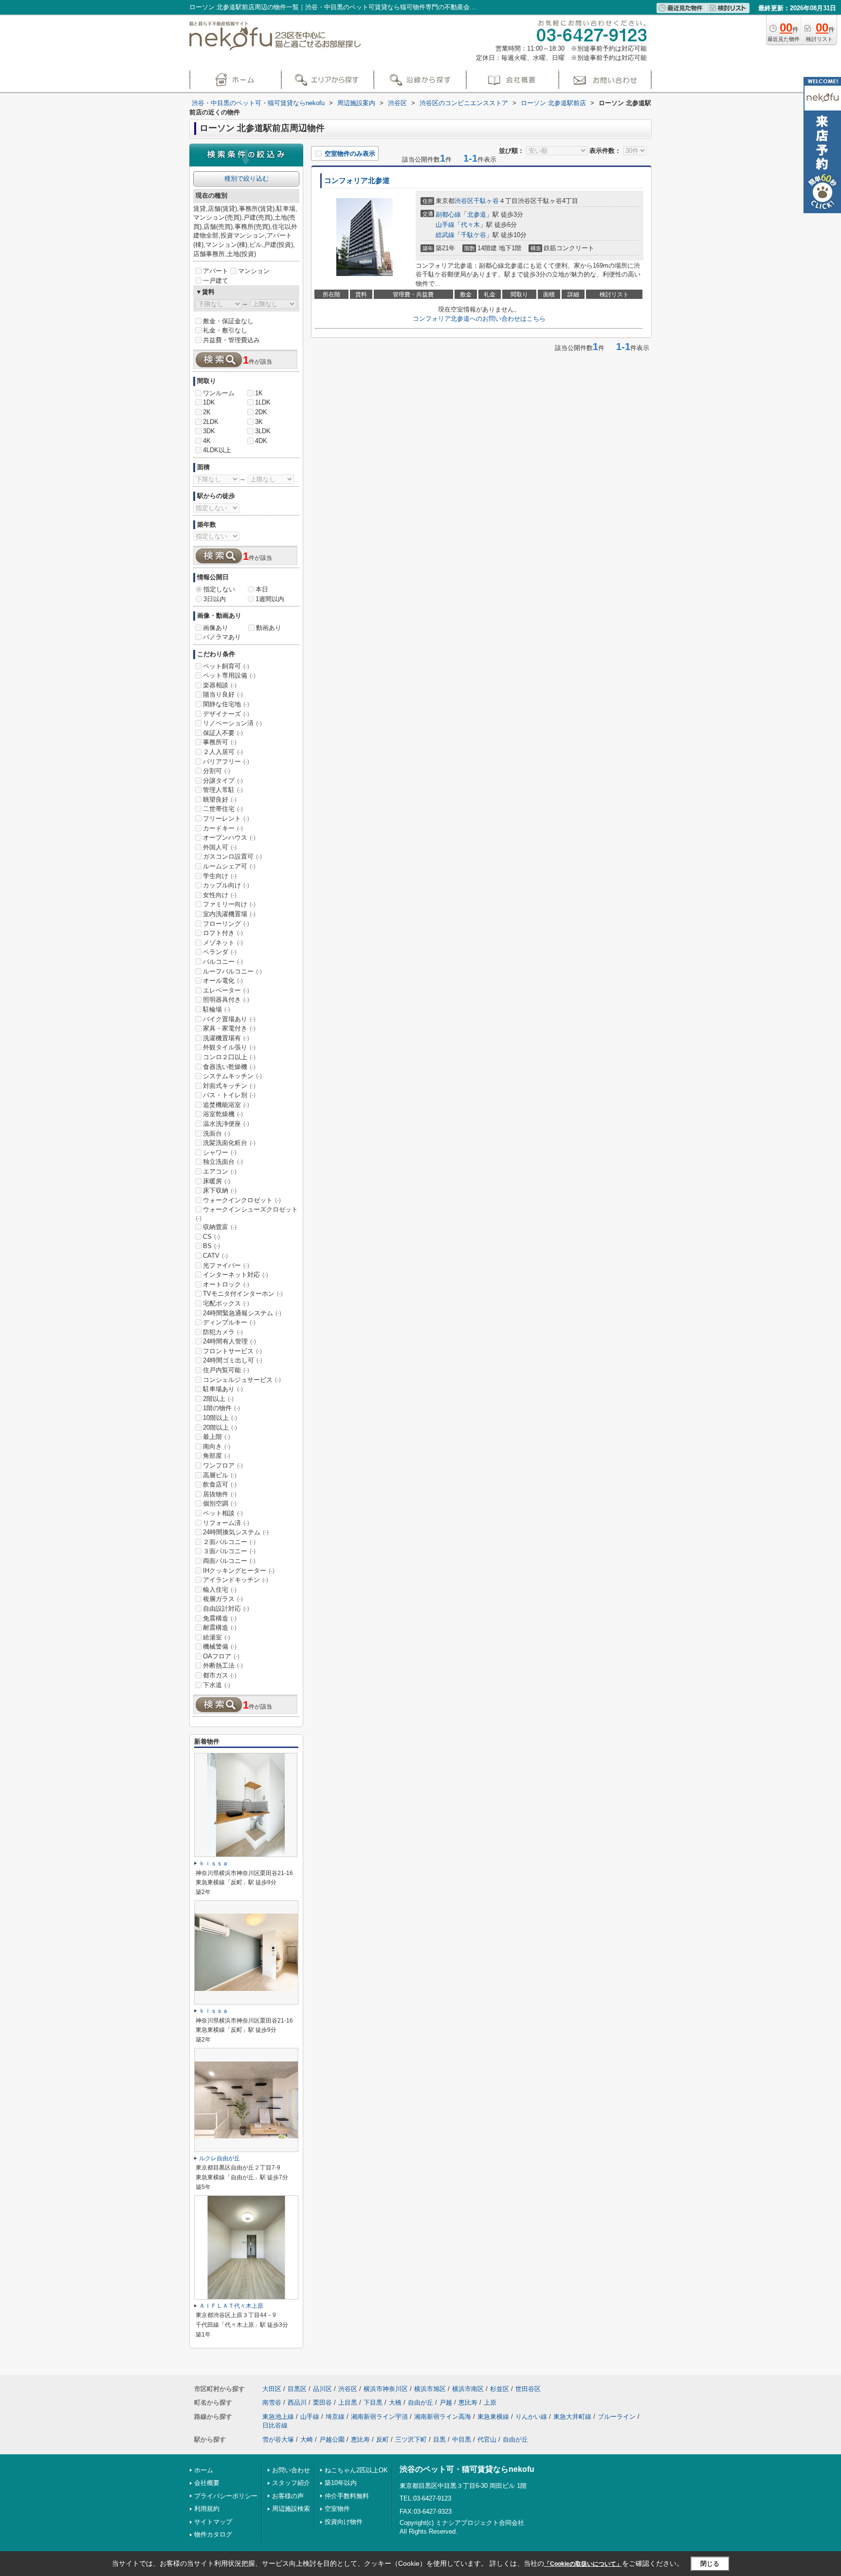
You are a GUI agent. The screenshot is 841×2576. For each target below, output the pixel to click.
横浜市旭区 (430, 2389)
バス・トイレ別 (229, 1095)
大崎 (307, 2439)
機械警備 (220, 1647)
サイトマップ (213, 2522)
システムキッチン (232, 1076)
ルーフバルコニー (232, 971)
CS (211, 1237)
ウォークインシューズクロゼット (247, 1214)
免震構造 (220, 1618)
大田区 (272, 2389)
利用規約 (207, 2509)
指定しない (219, 589)
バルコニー (223, 962)
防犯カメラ (223, 1332)
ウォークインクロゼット (242, 1200)
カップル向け (226, 885)
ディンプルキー (229, 1322)
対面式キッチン (229, 1086)
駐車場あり (223, 1389)
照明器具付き (226, 1000)
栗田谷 (322, 2402)
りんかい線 (531, 2417)
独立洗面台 (223, 1162)
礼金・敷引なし (225, 330)
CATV (215, 1256)
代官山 (487, 2439)
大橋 (395, 2402)
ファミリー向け (229, 904)
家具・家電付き (229, 1028)
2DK (261, 412)
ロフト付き (223, 933)
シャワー (220, 1152)
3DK (209, 431)
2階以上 (218, 1399)
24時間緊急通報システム (242, 1313)
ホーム (204, 2470)
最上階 (217, 1437)
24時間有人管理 (229, 1341)
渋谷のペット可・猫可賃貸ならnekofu (467, 2469)
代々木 (470, 225)
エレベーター (226, 990)
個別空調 (220, 1503)
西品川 (297, 2402)
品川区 (322, 2389)
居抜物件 (220, 1494)
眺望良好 (220, 800)
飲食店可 (220, 1484)
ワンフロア (223, 1465)
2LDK (211, 422)
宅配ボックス (226, 1303)
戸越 (446, 2402)
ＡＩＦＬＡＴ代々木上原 (231, 2306)
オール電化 (223, 981)
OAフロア (221, 1656)
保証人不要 (223, 733)
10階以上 (220, 1418)
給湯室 (217, 1637)
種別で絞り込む (247, 178)
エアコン (220, 1171)
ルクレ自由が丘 (219, 2158)
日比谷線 (275, 2425)
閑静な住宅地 (226, 704)
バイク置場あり (229, 1019)
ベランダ (220, 952)
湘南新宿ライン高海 (443, 2417)
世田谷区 (528, 2389)
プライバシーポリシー (226, 2496)
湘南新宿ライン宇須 (379, 2417)
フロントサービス (232, 1351)
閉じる (710, 2563)
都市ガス (220, 1675)
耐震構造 (220, 1628)
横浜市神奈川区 (386, 2389)
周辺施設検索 (291, 2509)
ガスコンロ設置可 (232, 856)
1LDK (263, 402)
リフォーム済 (226, 1523)
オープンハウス (229, 837)
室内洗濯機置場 (229, 914)
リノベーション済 (232, 723)
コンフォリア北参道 (357, 181)
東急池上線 (278, 2417)
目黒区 (297, 2389)
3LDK (263, 431)
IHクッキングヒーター (239, 1571)
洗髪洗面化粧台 (229, 1143)
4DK (261, 441)
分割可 (217, 771)
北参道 (477, 214)
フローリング (226, 924)
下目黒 (373, 2402)
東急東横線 (493, 2417)
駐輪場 (217, 1009)
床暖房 (217, 1181)
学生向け (220, 876)
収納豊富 (220, 1227)
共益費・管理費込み (231, 340)
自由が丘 (420, 2402)
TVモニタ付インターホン (243, 1294)
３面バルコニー (229, 1551)
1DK (209, 402)
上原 (490, 2402)
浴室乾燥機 (223, 1114)
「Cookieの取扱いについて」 (583, 2564)
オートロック (226, 1284)
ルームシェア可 (229, 866)
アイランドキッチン (236, 1580)
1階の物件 (221, 1408)
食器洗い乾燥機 (229, 1067)
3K (259, 422)
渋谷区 (464, 201)
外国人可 (220, 847)
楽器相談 (220, 685)
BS (211, 1246)
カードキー (223, 828)
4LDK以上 (217, 450)
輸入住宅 (220, 1590)
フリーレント (226, 819)
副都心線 (448, 214)
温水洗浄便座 (226, 1124)
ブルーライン (617, 2417)
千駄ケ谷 (474, 235)
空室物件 (337, 2509)
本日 (262, 589)
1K (259, 393)
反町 (383, 2439)
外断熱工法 (223, 1665)
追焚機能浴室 (226, 1105)
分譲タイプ (223, 781)
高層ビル (220, 1475)
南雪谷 (272, 2402)
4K (207, 441)
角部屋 (217, 1456)
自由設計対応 (226, 1609)
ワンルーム (219, 393)
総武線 (445, 235)
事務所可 (220, 742)
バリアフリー (226, 762)
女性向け (220, 895)
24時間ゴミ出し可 (233, 1360)
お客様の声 (288, 2496)
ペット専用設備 (229, 675)
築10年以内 (341, 2483)
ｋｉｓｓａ (214, 1863)
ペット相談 (223, 1513)
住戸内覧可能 (226, 1370)
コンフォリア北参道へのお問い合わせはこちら (479, 319)
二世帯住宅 (223, 809)
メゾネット (223, 943)
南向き (217, 1446)
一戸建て (216, 281)
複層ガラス (223, 1599)
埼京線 (335, 2417)
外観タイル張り (229, 1047)
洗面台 (217, 1133)
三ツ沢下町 (411, 2439)
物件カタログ (213, 2534)
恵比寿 (468, 2402)
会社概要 (207, 2483)
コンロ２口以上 (229, 1057)
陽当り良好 (223, 694)
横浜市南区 (468, 2389)
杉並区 (500, 2389)
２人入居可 (223, 752)
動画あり (269, 628)
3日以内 (215, 599)
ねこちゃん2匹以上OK (356, 2470)
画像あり (216, 628)
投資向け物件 (344, 2522)
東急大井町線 (572, 2417)
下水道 (217, 1685)
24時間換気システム (236, 1532)
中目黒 (462, 2439)
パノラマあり (222, 637)
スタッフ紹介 (291, 2483)
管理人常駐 (223, 790)
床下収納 (220, 1190)
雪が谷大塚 (278, 2439)
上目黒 (348, 2402)
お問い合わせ (291, 2470)
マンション (254, 271)
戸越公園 (332, 2439)
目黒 (439, 2439)
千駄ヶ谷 (486, 201)
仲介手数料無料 (347, 2496)
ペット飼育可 (226, 666)
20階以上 (220, 1427)
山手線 (445, 225)
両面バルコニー (229, 1561)
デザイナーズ (226, 714)
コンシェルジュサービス (242, 1380)
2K (207, 412)
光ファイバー (226, 1265)
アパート (216, 271)
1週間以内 (270, 599)
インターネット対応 (236, 1275)
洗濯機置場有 (226, 1038)
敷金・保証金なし (228, 321)
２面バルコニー (229, 1542)
